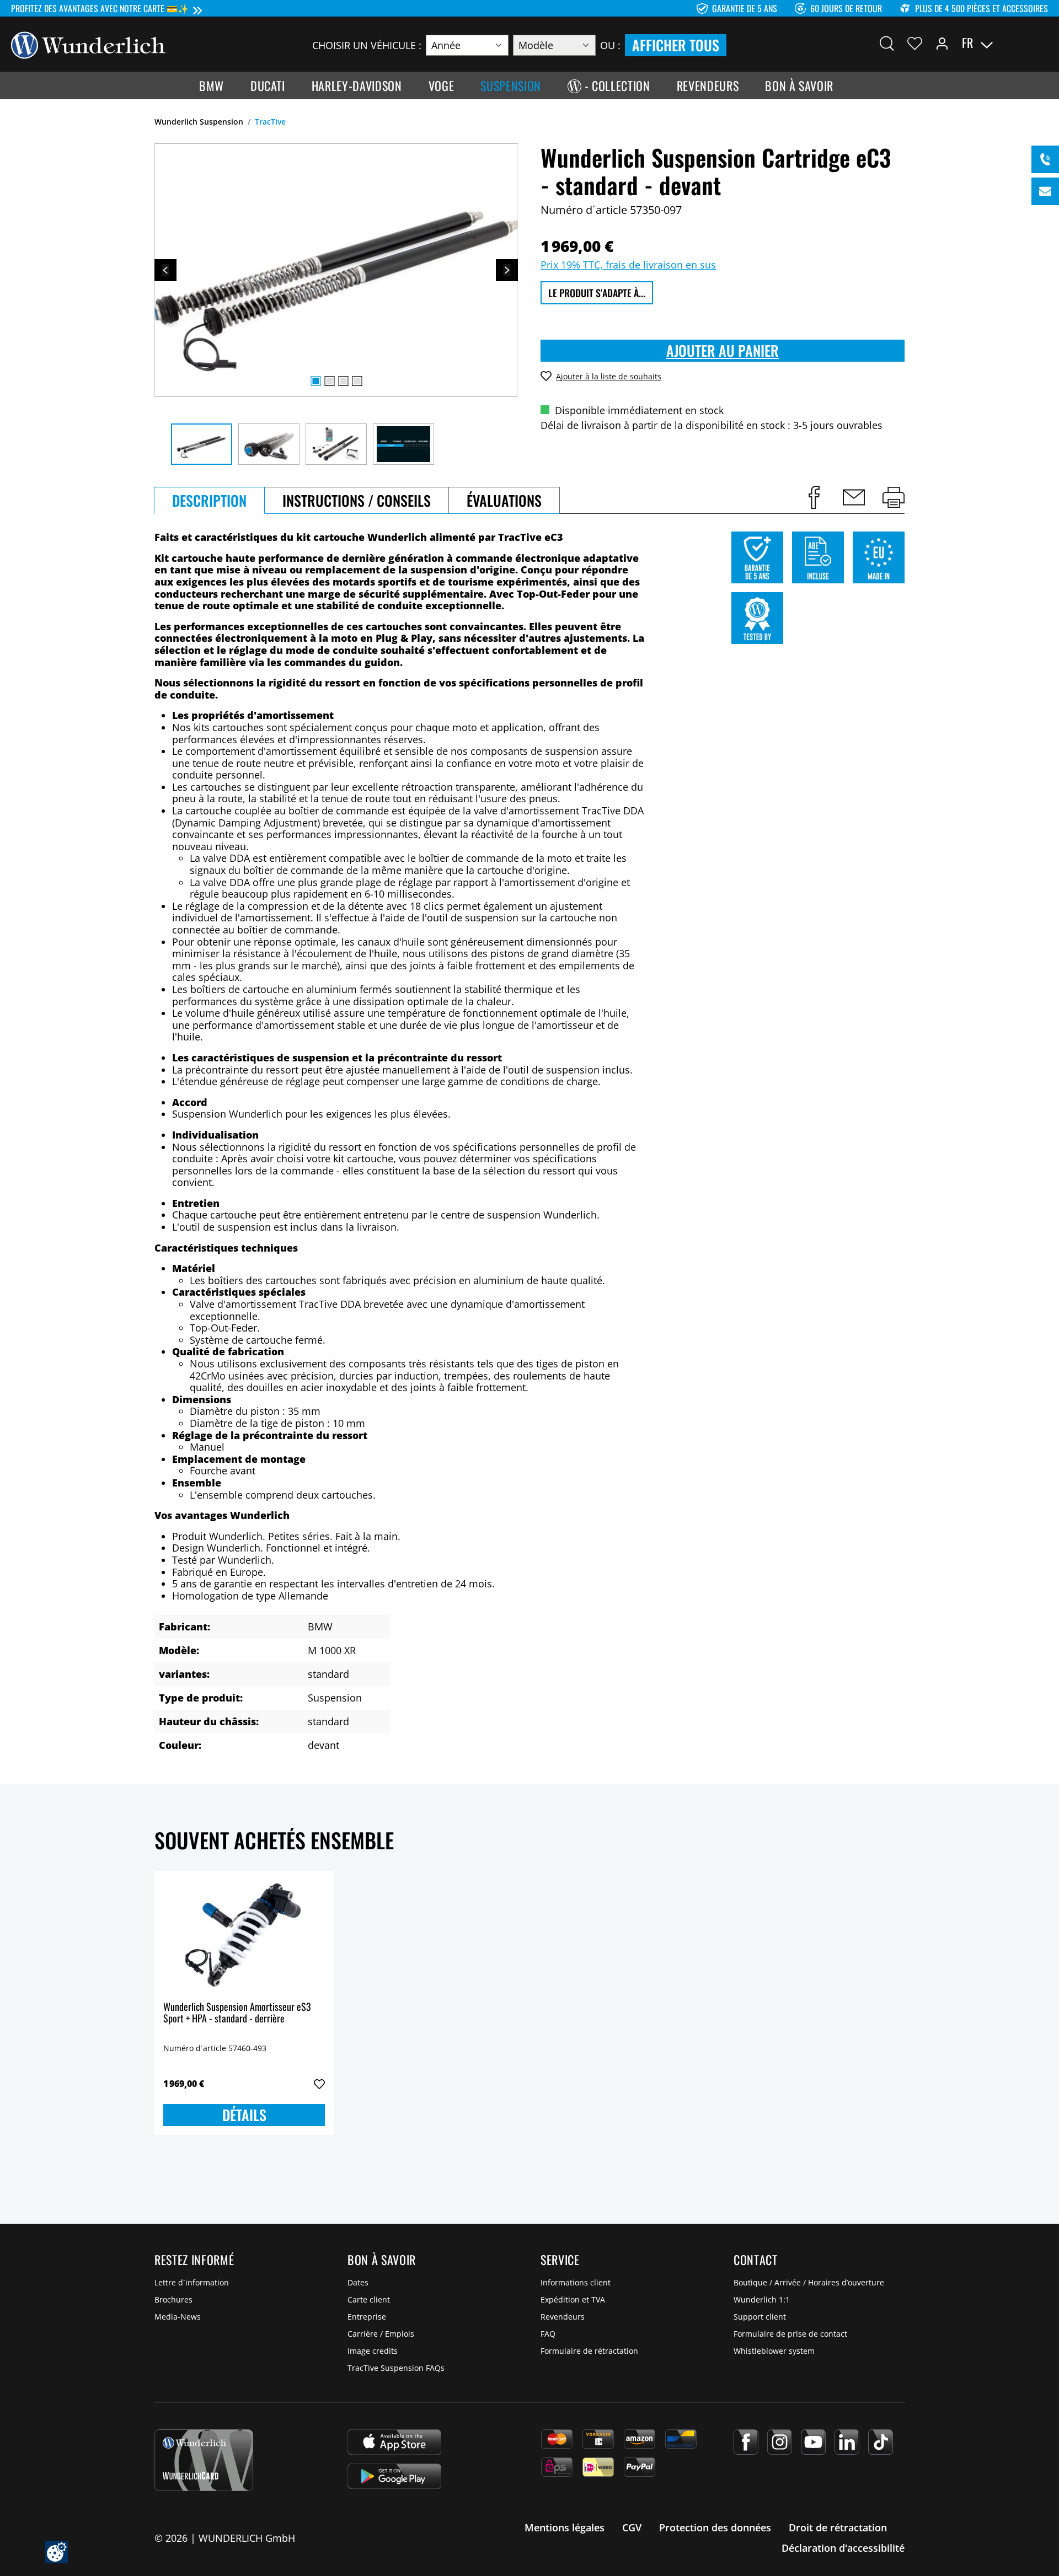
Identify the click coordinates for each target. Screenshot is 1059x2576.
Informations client (576, 2282)
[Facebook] (746, 2442)
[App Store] (394, 2442)
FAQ (548, 2334)
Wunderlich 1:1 (762, 2299)
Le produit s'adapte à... (597, 293)
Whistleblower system (774, 2351)
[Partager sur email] (854, 497)
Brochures (173, 2299)
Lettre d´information (192, 2282)
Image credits (373, 2351)
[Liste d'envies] (915, 43)
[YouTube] (813, 2442)
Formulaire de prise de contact (790, 2334)
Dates (358, 2282)
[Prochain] (507, 270)
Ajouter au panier (723, 350)
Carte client (369, 2299)
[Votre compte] (942, 43)
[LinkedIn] (847, 2442)
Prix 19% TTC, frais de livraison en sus (628, 265)
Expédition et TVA (573, 2299)
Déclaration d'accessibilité (843, 2548)
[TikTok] (881, 2442)
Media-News (178, 2317)
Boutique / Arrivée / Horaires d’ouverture (809, 2282)
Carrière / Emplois (381, 2334)
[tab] (209, 500)
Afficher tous (676, 45)
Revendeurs (563, 2317)
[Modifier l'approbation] (57, 2552)
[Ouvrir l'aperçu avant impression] (894, 497)
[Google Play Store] (394, 2476)
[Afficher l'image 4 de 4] (357, 381)
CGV (632, 2527)
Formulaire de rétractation (589, 2351)
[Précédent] (165, 270)
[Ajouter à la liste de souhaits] (319, 2084)
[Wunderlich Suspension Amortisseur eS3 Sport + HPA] (244, 1935)
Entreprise (367, 2317)
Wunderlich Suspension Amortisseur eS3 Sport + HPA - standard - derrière (237, 2013)
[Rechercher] (887, 43)
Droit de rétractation (838, 2527)
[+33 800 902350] (1045, 159)
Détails (244, 2115)
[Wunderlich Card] (204, 2460)
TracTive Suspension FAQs (396, 2368)
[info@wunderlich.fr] (1045, 191)
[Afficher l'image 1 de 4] (315, 381)
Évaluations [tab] (504, 500)
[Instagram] (780, 2442)
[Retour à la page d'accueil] (88, 44)
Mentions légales (565, 2527)
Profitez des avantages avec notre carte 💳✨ (100, 8)
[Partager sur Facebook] (814, 497)
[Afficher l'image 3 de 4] (343, 381)
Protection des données (715, 2527)
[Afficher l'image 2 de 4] (329, 381)
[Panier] (1041, 43)
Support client (760, 2317)
